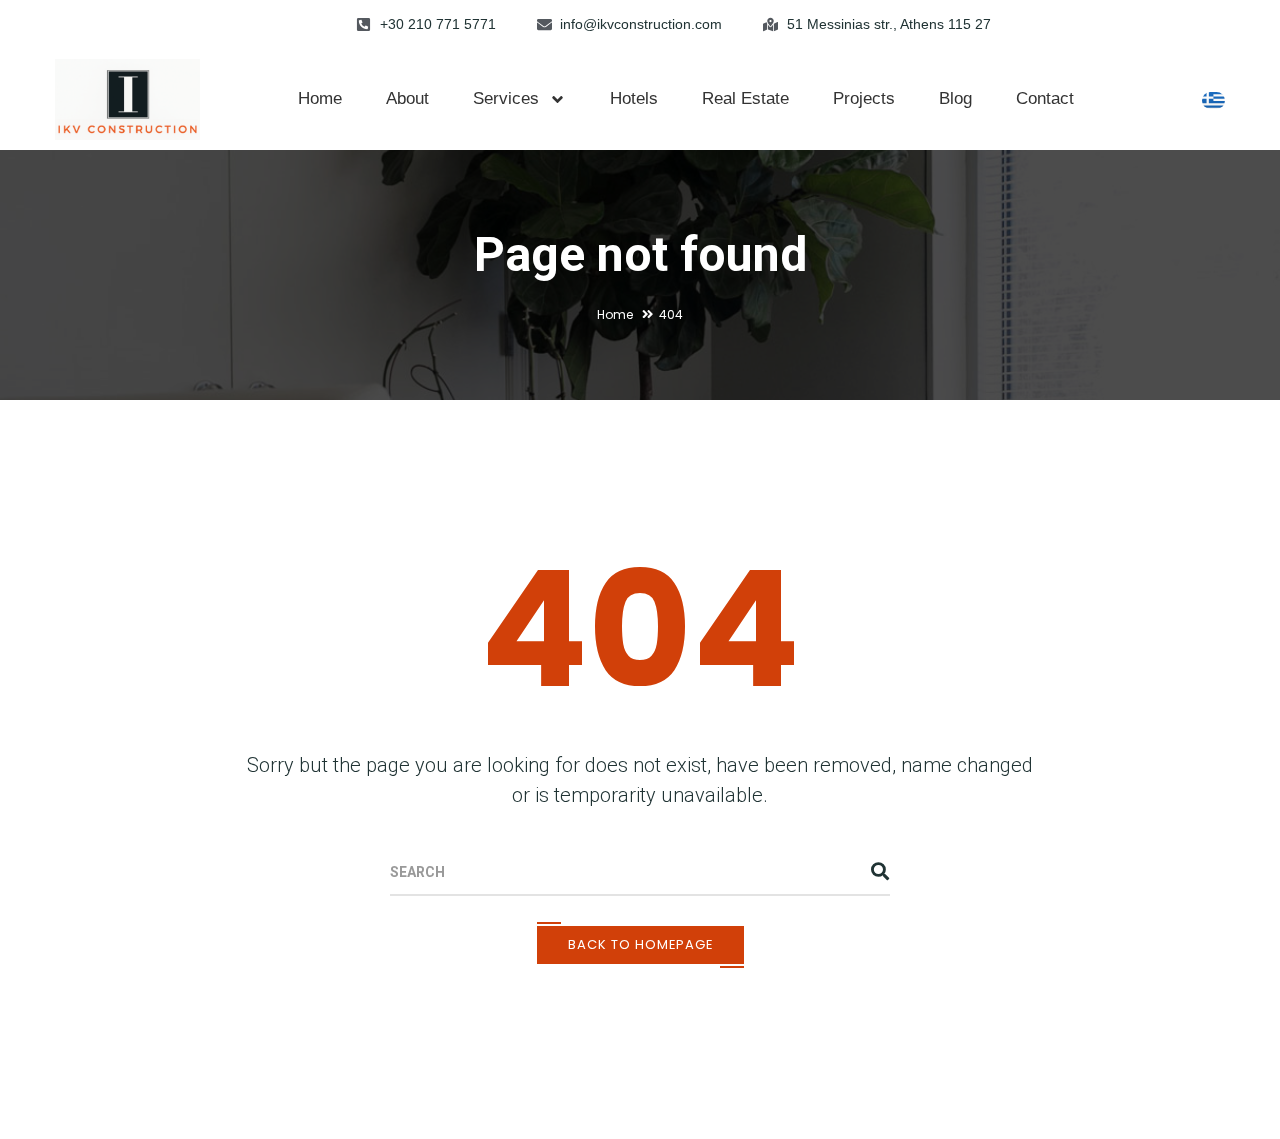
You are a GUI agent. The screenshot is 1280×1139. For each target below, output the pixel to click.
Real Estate (745, 98)
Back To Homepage (640, 944)
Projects (864, 98)
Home (320, 98)
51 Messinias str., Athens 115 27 (889, 24)
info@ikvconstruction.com (641, 24)
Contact (1045, 98)
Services (506, 98)
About (407, 98)
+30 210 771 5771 (438, 24)
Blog (955, 98)
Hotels (634, 98)
